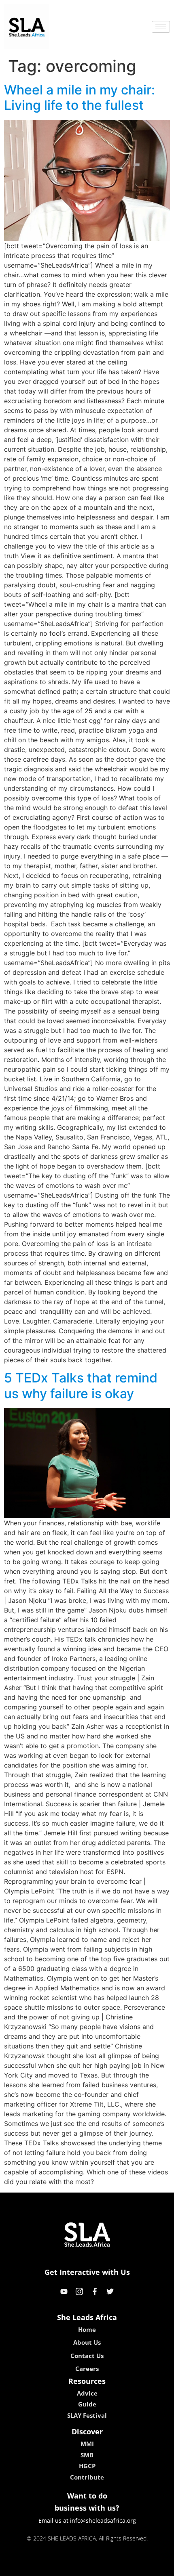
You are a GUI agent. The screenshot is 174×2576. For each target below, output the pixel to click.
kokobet (32, 2567)
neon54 (144, 2567)
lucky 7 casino (108, 2567)
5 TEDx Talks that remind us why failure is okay (81, 1385)
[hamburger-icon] (161, 27)
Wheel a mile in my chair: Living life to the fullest (80, 97)
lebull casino (66, 2567)
